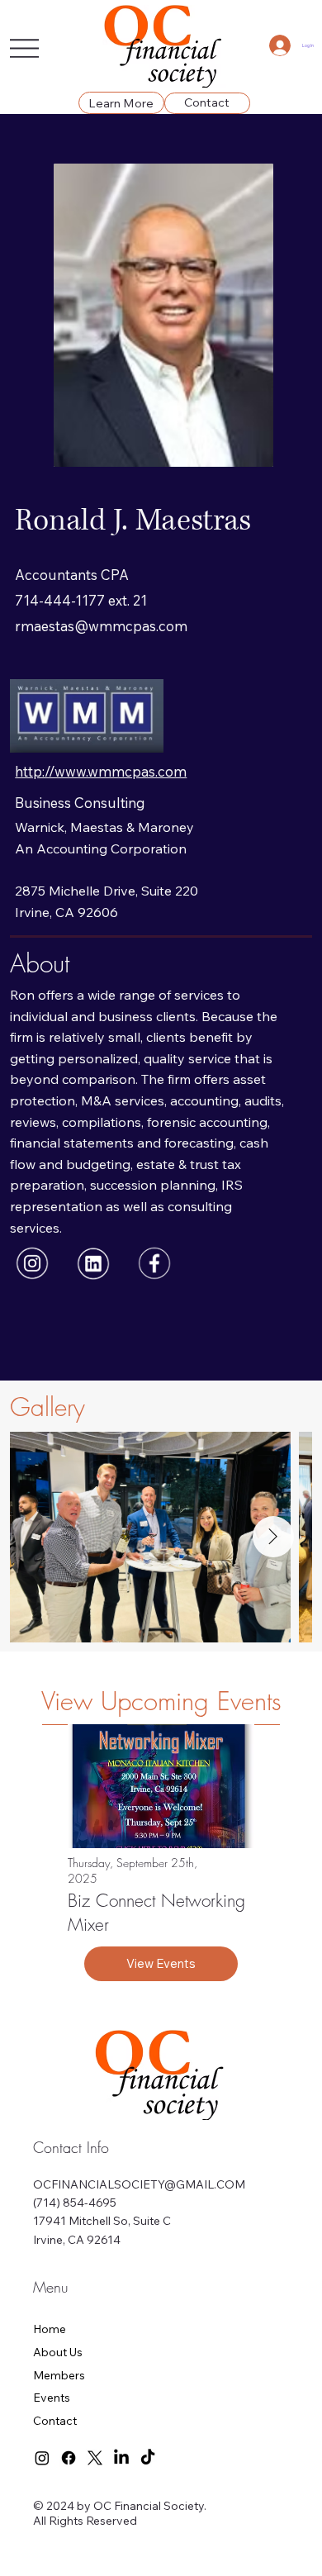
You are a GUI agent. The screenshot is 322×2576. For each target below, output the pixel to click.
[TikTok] (148, 2458)
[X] (95, 2458)
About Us (58, 2352)
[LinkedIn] (121, 2458)
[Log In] (280, 45)
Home (50, 2329)
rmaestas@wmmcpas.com (101, 626)
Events (52, 2398)
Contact (55, 2421)
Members (59, 2375)
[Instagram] (42, 2458)
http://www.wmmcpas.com (101, 771)
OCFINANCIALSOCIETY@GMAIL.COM (139, 2184)
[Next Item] (273, 1537)
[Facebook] (69, 2458)
